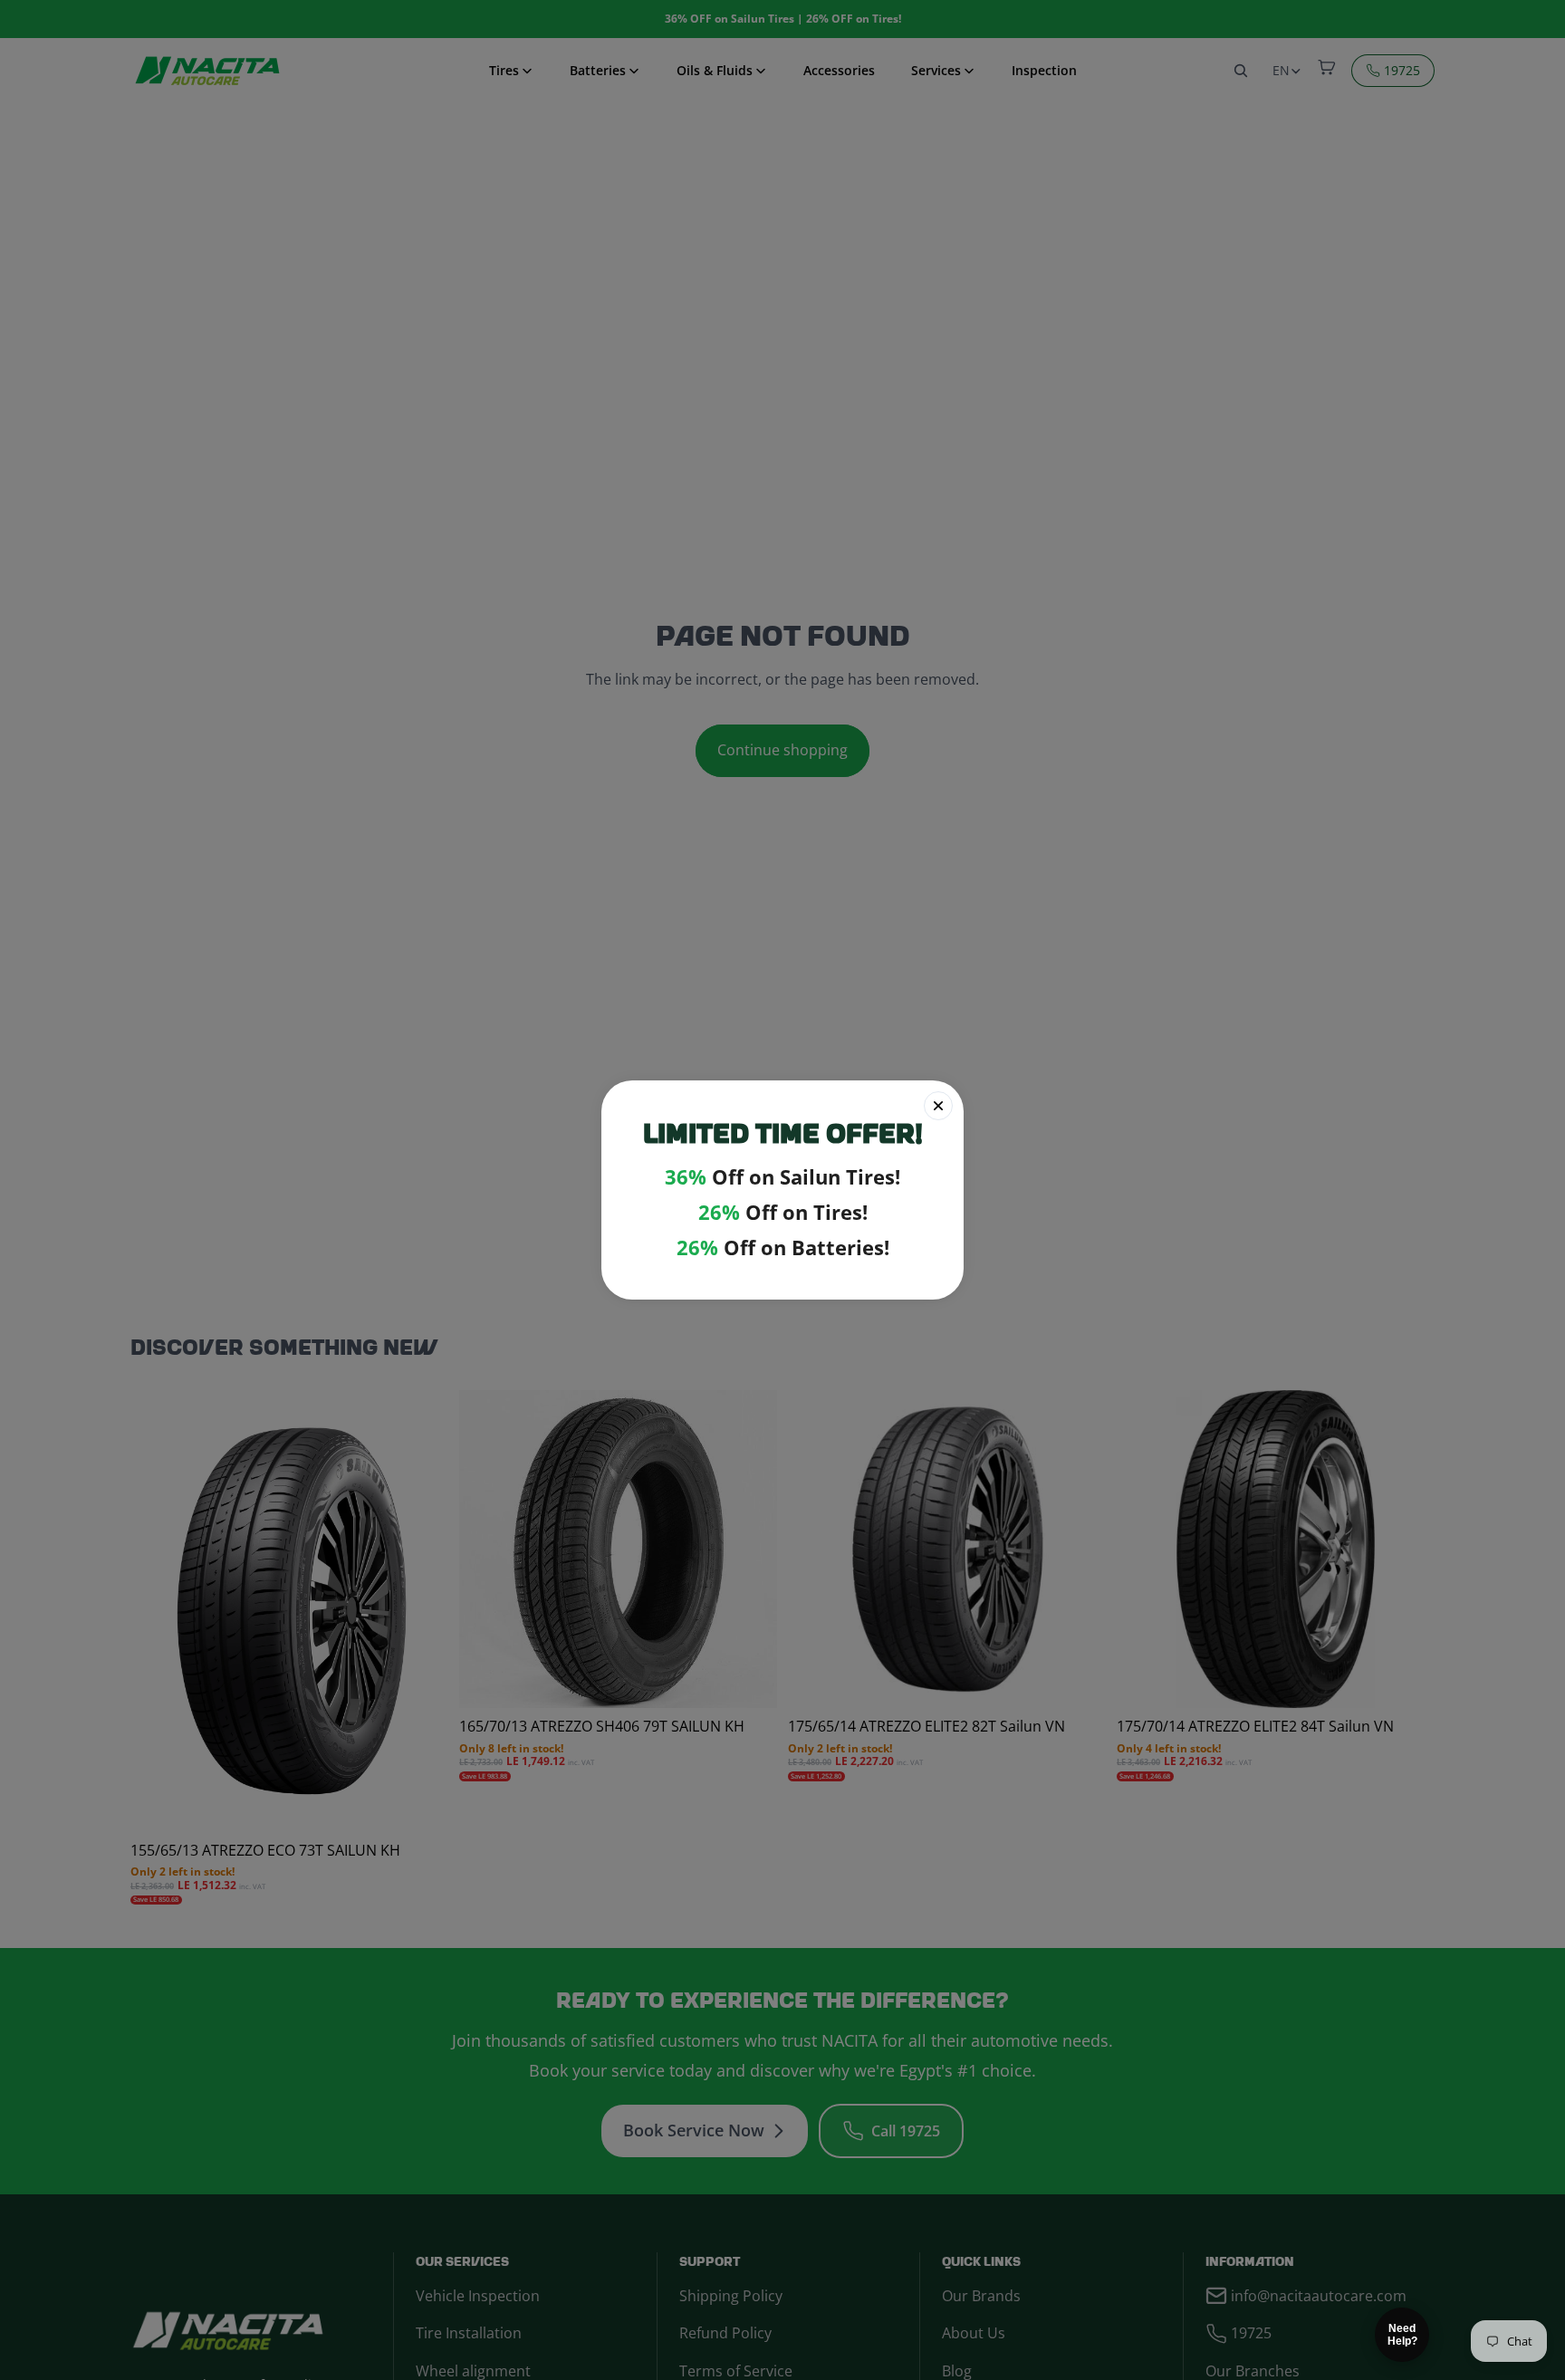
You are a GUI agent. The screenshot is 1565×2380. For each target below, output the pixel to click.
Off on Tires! (783, 1212)
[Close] (938, 1106)
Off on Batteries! (783, 1248)
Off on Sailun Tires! (782, 1177)
